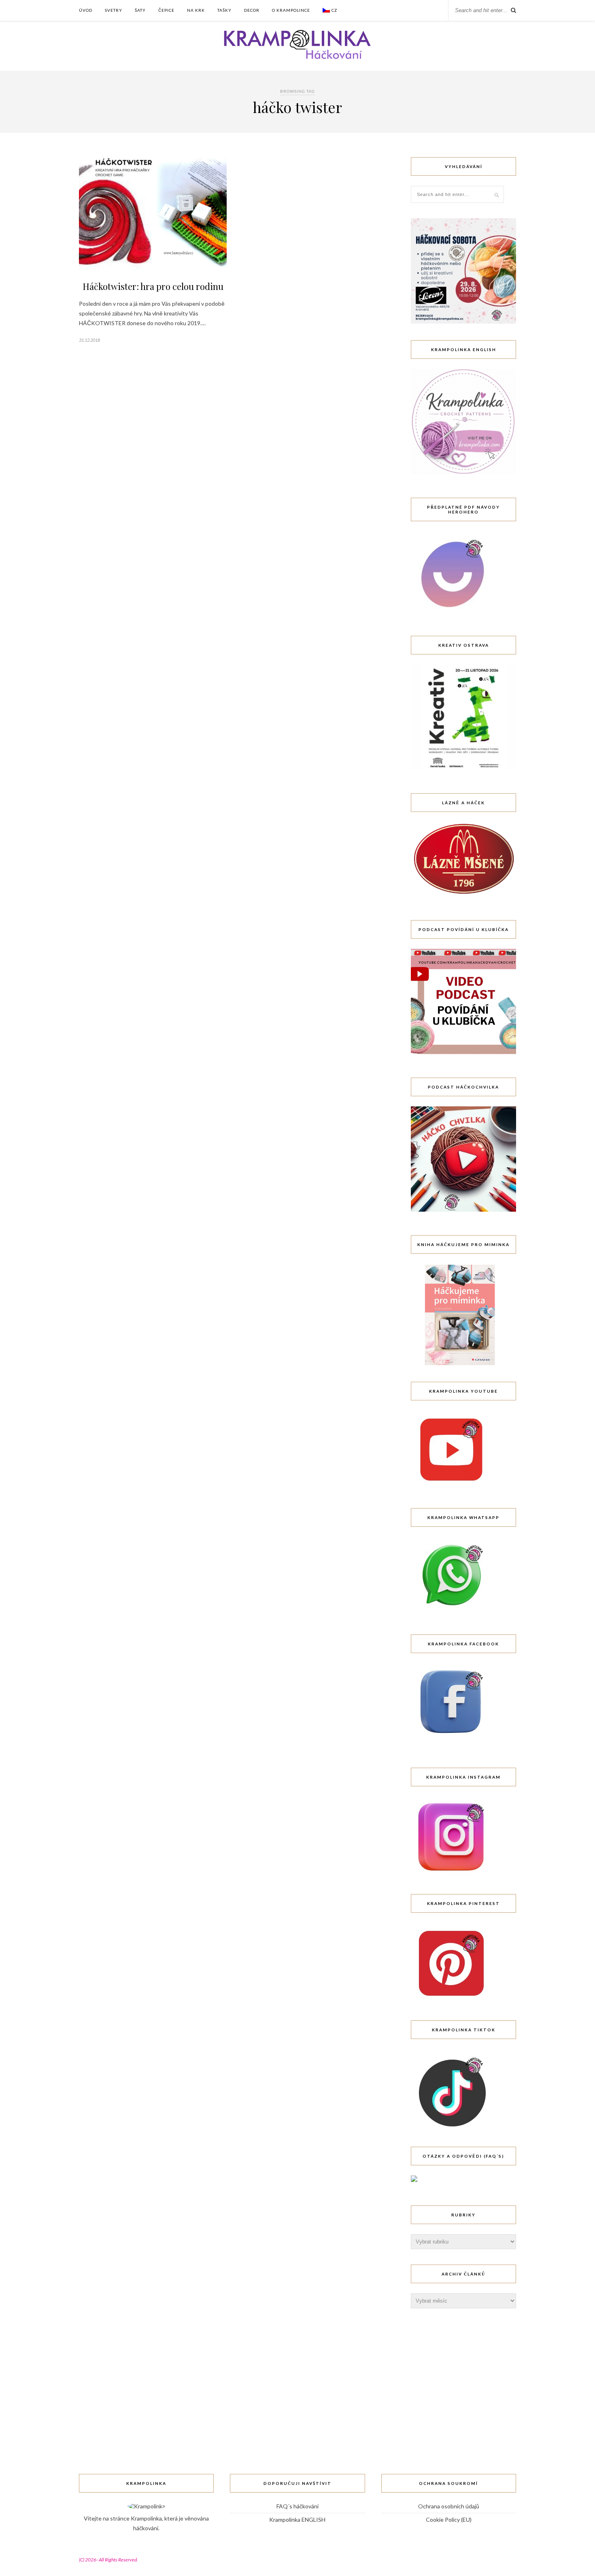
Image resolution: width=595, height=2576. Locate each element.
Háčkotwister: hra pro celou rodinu (153, 286)
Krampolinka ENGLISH (297, 2520)
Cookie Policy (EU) (449, 2520)
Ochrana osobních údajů (449, 2506)
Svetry (114, 10)
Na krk (196, 10)
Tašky (224, 10)
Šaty (140, 10)
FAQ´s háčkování (297, 2506)
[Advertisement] (472, 2374)
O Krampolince (291, 10)
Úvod (86, 10)
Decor (252, 10)
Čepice (166, 10)
